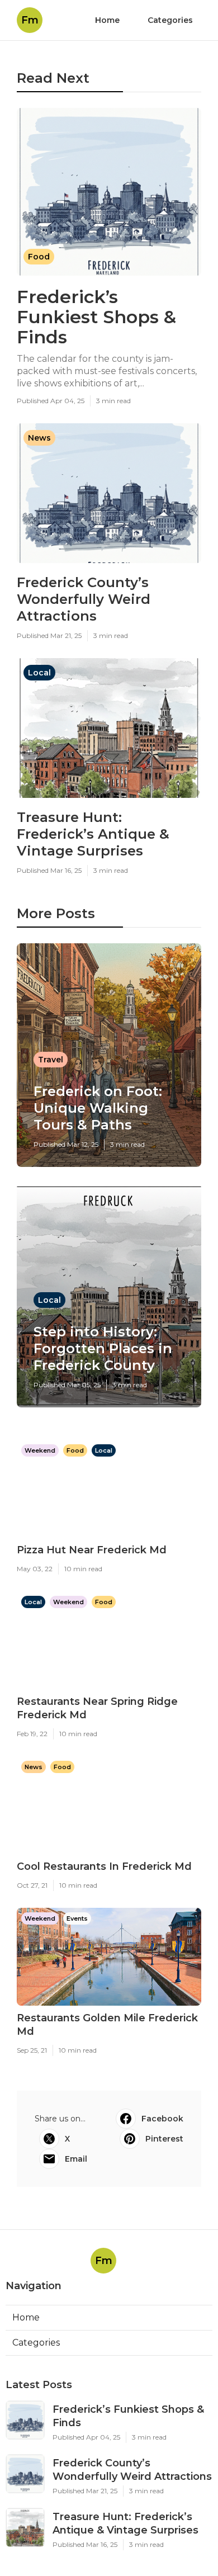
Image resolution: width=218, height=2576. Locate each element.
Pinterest (164, 2139)
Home (107, 20)
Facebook (162, 2119)
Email (76, 2159)
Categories (170, 20)
